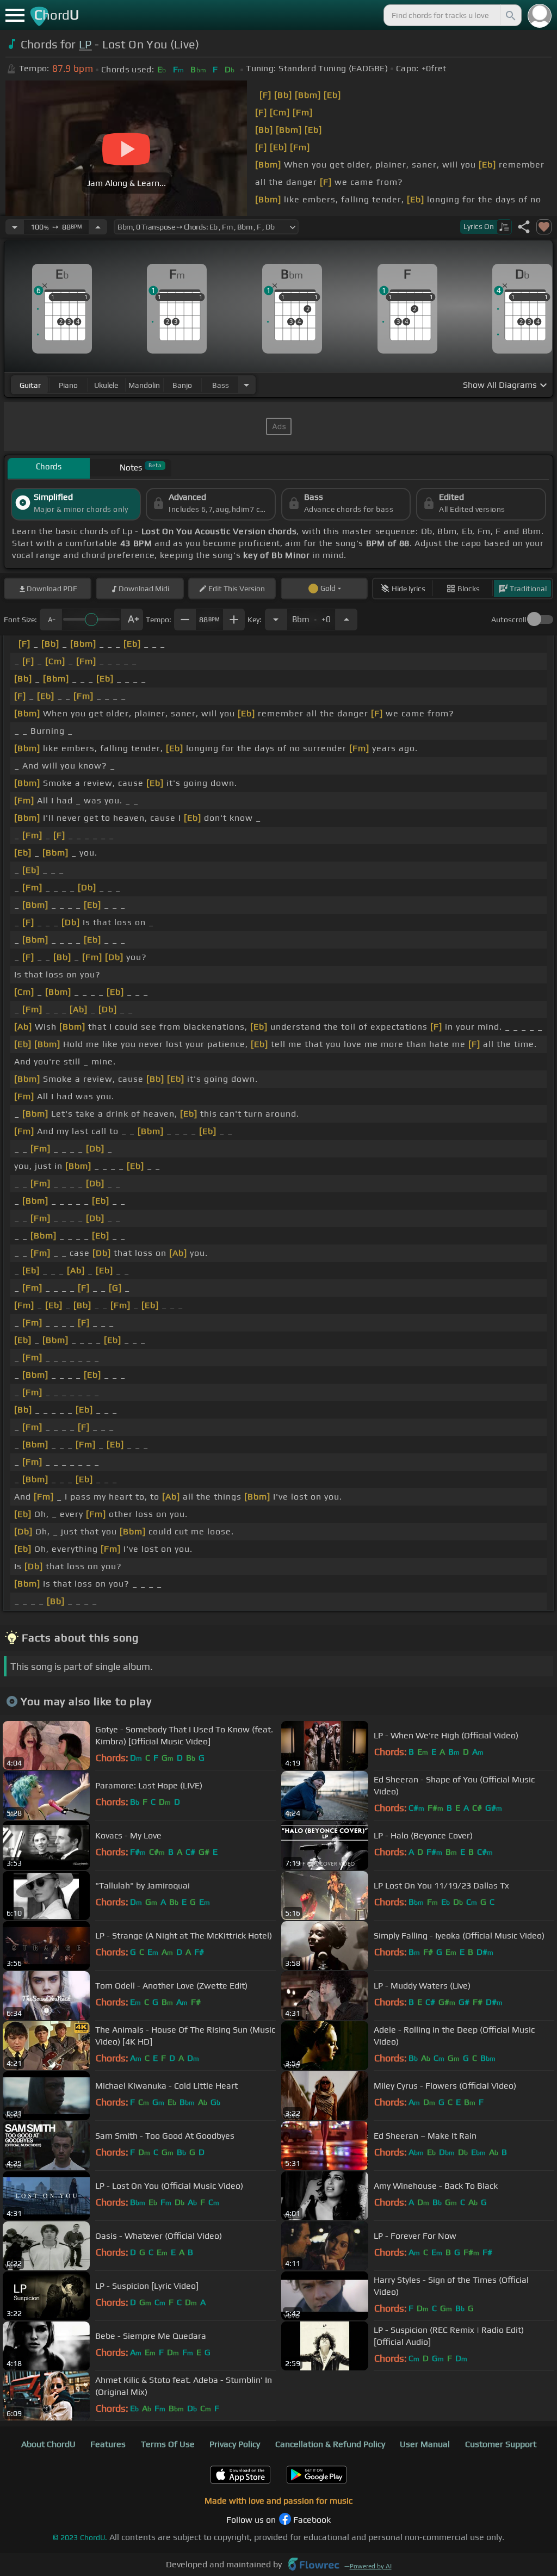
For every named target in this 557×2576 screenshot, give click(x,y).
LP (85, 44)
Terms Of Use (168, 2444)
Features (108, 2444)
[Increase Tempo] (98, 227)
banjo (182, 385)
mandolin (144, 385)
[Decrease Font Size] (51, 620)
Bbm (311, 616)
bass (221, 385)
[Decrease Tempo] (15, 227)
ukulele (106, 385)
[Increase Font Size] (132, 620)
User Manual (425, 2444)
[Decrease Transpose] (276, 620)
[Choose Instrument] (246, 385)
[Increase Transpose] (346, 620)
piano (68, 385)
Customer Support (501, 2444)
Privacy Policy (235, 2444)
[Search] (510, 15)
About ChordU (48, 2444)
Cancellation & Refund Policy (330, 2444)
